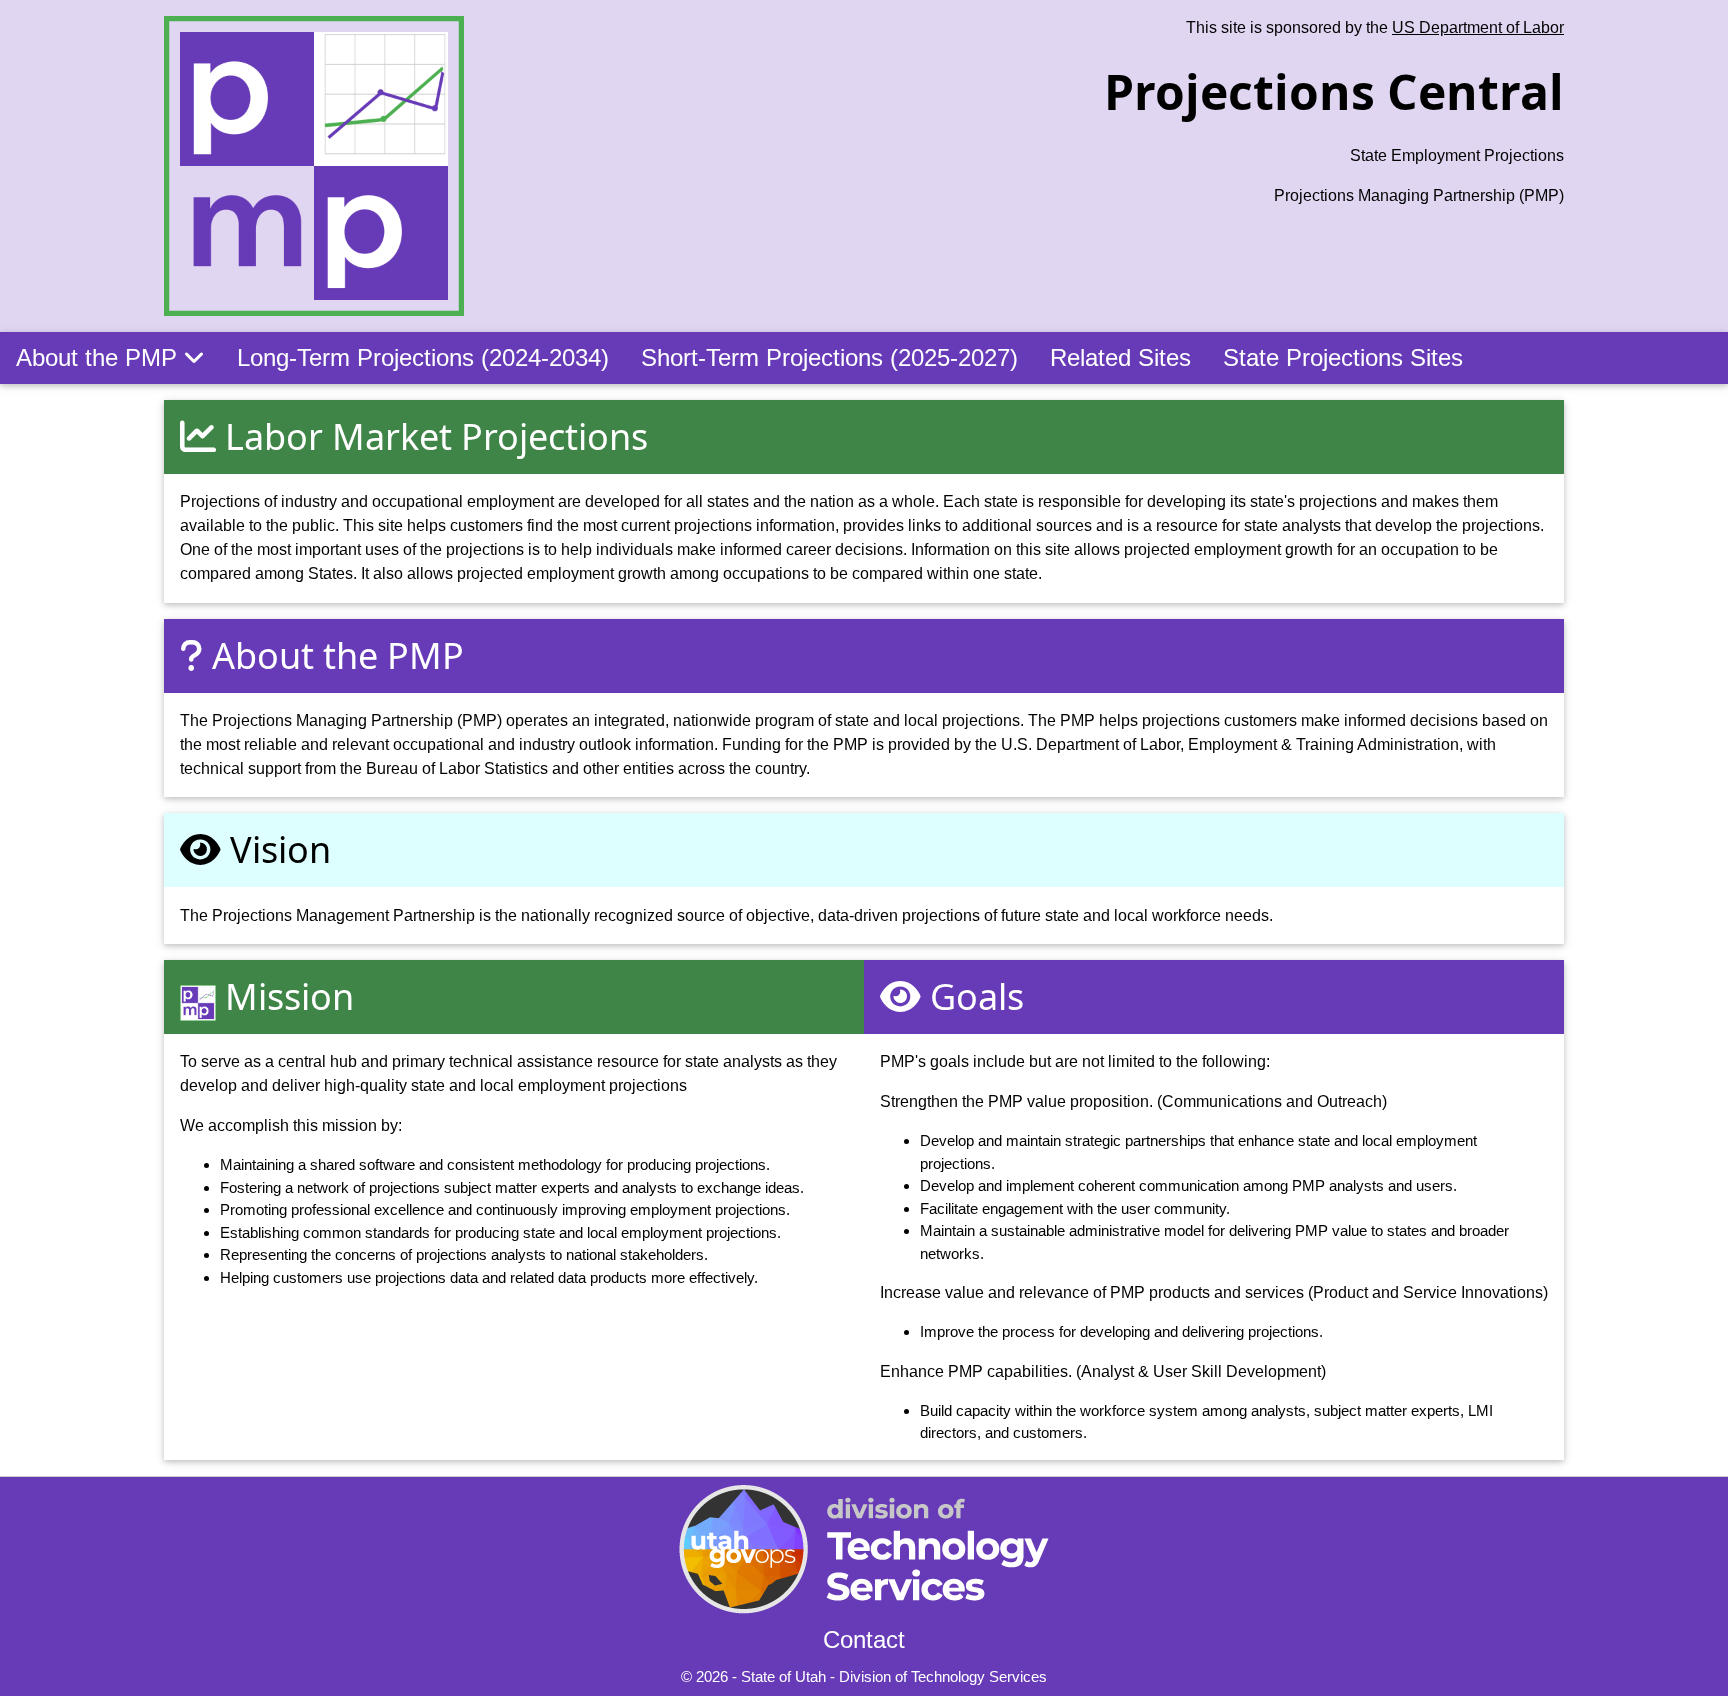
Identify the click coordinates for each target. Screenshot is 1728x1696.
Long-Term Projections (423, 357)
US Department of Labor (1478, 27)
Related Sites (1120, 357)
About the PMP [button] (100, 357)
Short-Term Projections (829, 357)
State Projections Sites (1343, 357)
